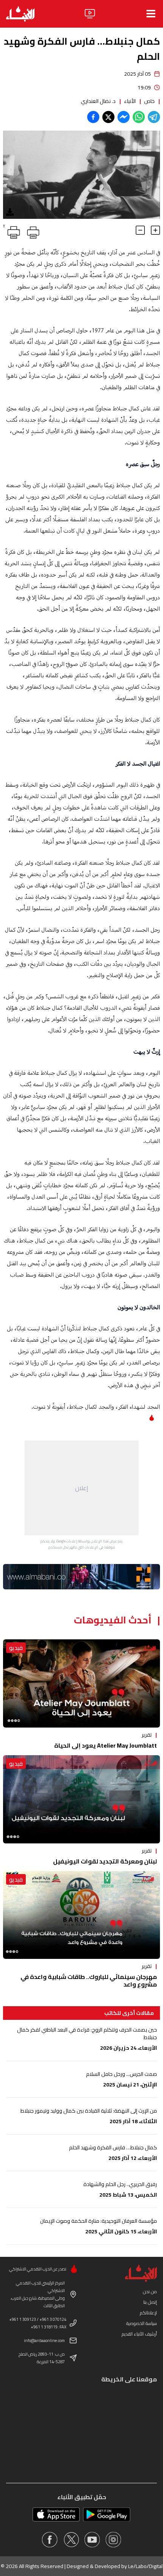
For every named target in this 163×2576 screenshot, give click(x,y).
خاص (149, 101)
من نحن (150, 2291)
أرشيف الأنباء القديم (139, 2334)
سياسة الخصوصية (142, 2323)
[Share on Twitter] (108, 117)
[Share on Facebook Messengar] (124, 117)
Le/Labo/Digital (145, 2566)
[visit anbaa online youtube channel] (92, 2540)
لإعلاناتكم (148, 2313)
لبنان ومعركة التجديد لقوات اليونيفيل (105, 1861)
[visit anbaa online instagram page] (113, 2540)
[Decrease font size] (140, 230)
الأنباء (130, 101)
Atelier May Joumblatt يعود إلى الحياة (106, 1745)
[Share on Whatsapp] (139, 117)
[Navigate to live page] (90, 14)
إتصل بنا (150, 2302)
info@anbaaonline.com (44, 2341)
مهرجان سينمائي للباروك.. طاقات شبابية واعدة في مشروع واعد (89, 1980)
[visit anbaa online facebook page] (50, 2540)
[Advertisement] (81, 1488)
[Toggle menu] (151, 14)
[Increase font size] (155, 230)
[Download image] (10, 212)
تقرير (147, 1735)
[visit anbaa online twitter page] (71, 2540)
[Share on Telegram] (154, 117)
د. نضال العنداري (98, 101)
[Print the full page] (32, 231)
